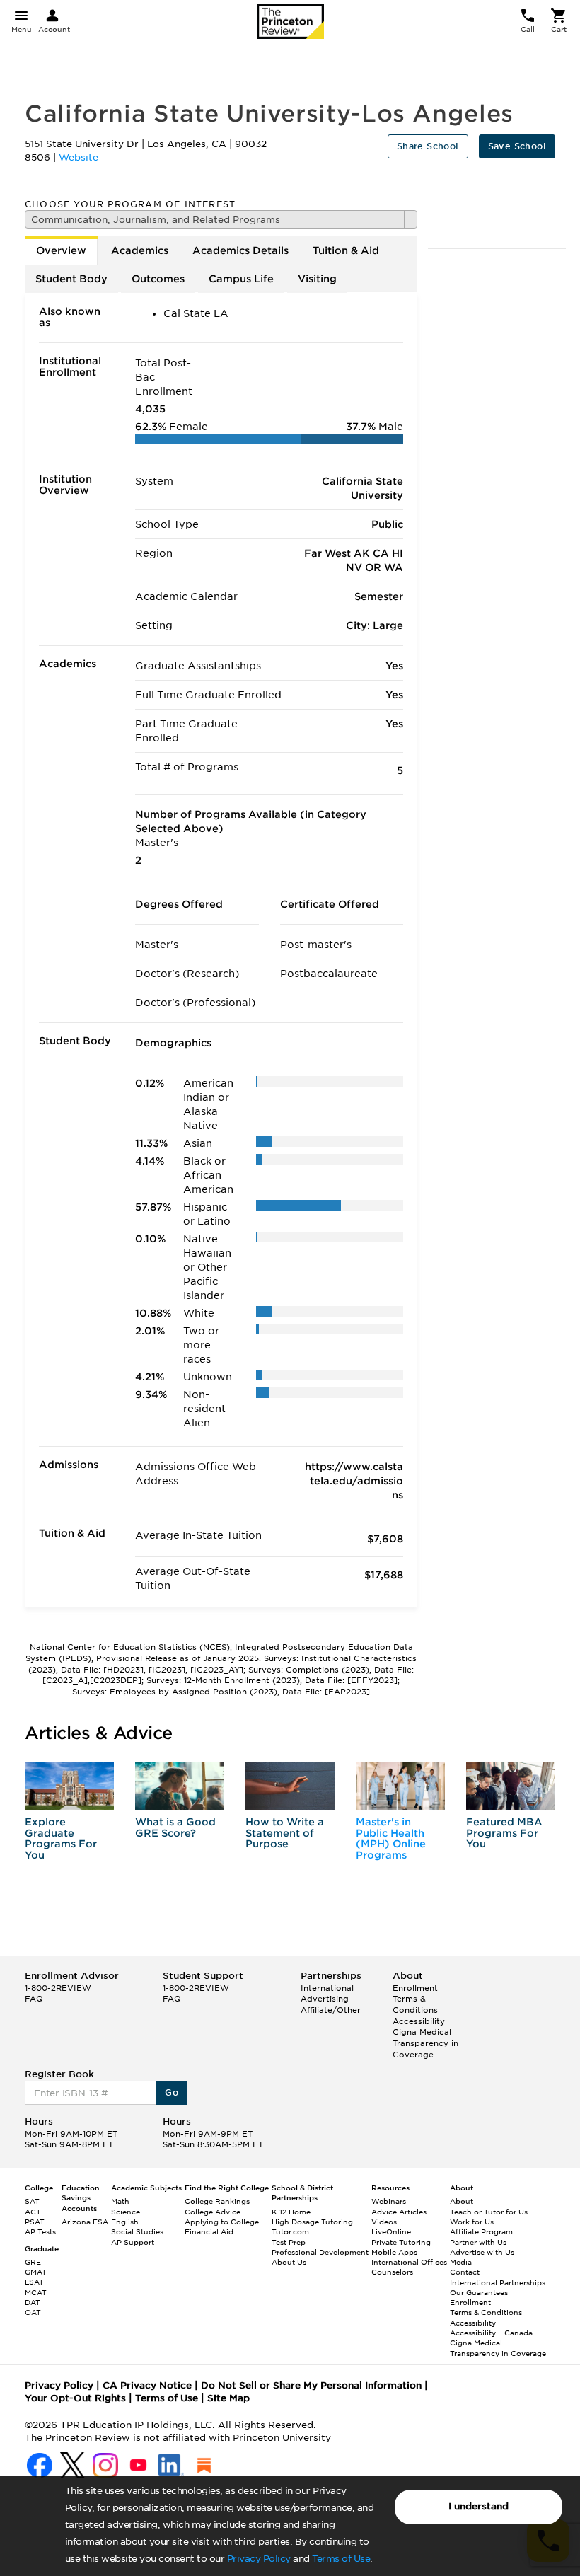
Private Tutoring (401, 2242)
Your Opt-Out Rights (75, 2398)
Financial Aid (209, 2231)
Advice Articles (399, 2212)
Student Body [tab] (71, 279)
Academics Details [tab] (240, 250)
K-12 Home (291, 2212)
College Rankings (217, 2201)
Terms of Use (341, 2559)
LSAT (34, 2282)
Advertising (325, 1999)
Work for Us (472, 2222)
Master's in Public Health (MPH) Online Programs (391, 1838)
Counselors (392, 2272)
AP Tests (40, 2231)
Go (172, 2092)
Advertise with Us (482, 2252)
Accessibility (419, 2021)
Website (79, 157)
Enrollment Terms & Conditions (415, 1999)
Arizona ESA (85, 2222)
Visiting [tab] (317, 279)
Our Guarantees (479, 2292)
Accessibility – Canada (491, 2333)
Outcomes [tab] (158, 279)
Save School (517, 146)
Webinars (389, 2201)
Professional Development (320, 2252)
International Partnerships (498, 2282)
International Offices (409, 2262)
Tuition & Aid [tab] (346, 250)
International (327, 1988)
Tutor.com (290, 2231)
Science (126, 2212)
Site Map (228, 2398)
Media (461, 2262)
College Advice (213, 2212)
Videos (384, 2222)
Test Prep (289, 2242)
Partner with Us (478, 2242)
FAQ (34, 1999)
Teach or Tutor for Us (489, 2212)
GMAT (36, 2272)
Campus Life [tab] (241, 279)
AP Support (133, 2242)
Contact (465, 2272)
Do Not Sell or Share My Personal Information (311, 2385)
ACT (33, 2212)
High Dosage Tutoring (312, 2222)
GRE (33, 2262)
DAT (33, 2302)
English (125, 2222)
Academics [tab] (140, 250)
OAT (33, 2312)
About (462, 2201)
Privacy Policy (259, 2559)
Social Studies (137, 2231)
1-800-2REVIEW (58, 1988)
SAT (32, 2201)
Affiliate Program (481, 2231)
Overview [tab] (61, 250)
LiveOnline (391, 2231)
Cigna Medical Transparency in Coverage (425, 2043)
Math (120, 2201)
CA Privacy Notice (147, 2385)
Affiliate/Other (331, 2010)
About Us (289, 2262)
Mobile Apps (394, 2252)
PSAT (35, 2222)
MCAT (36, 2292)
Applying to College (222, 2222)
